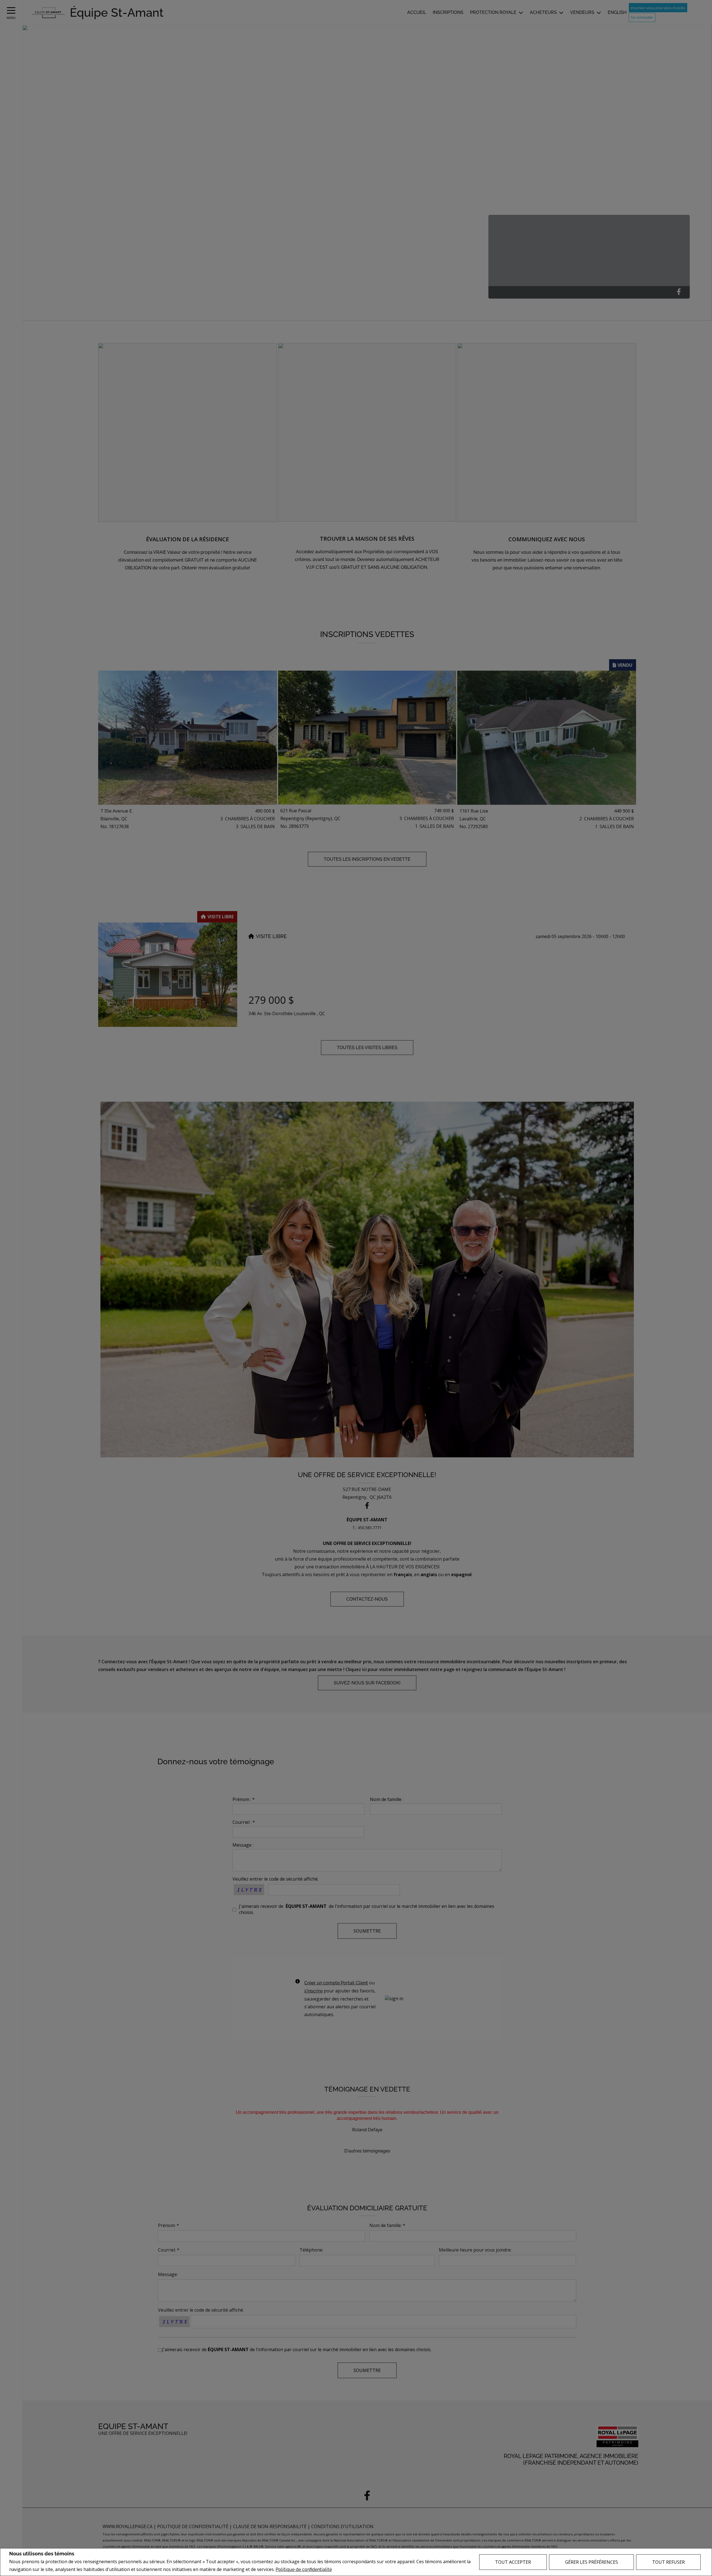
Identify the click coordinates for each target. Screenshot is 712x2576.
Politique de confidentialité (304, 2569)
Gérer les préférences (592, 2562)
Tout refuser (668, 2562)
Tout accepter (513, 2562)
